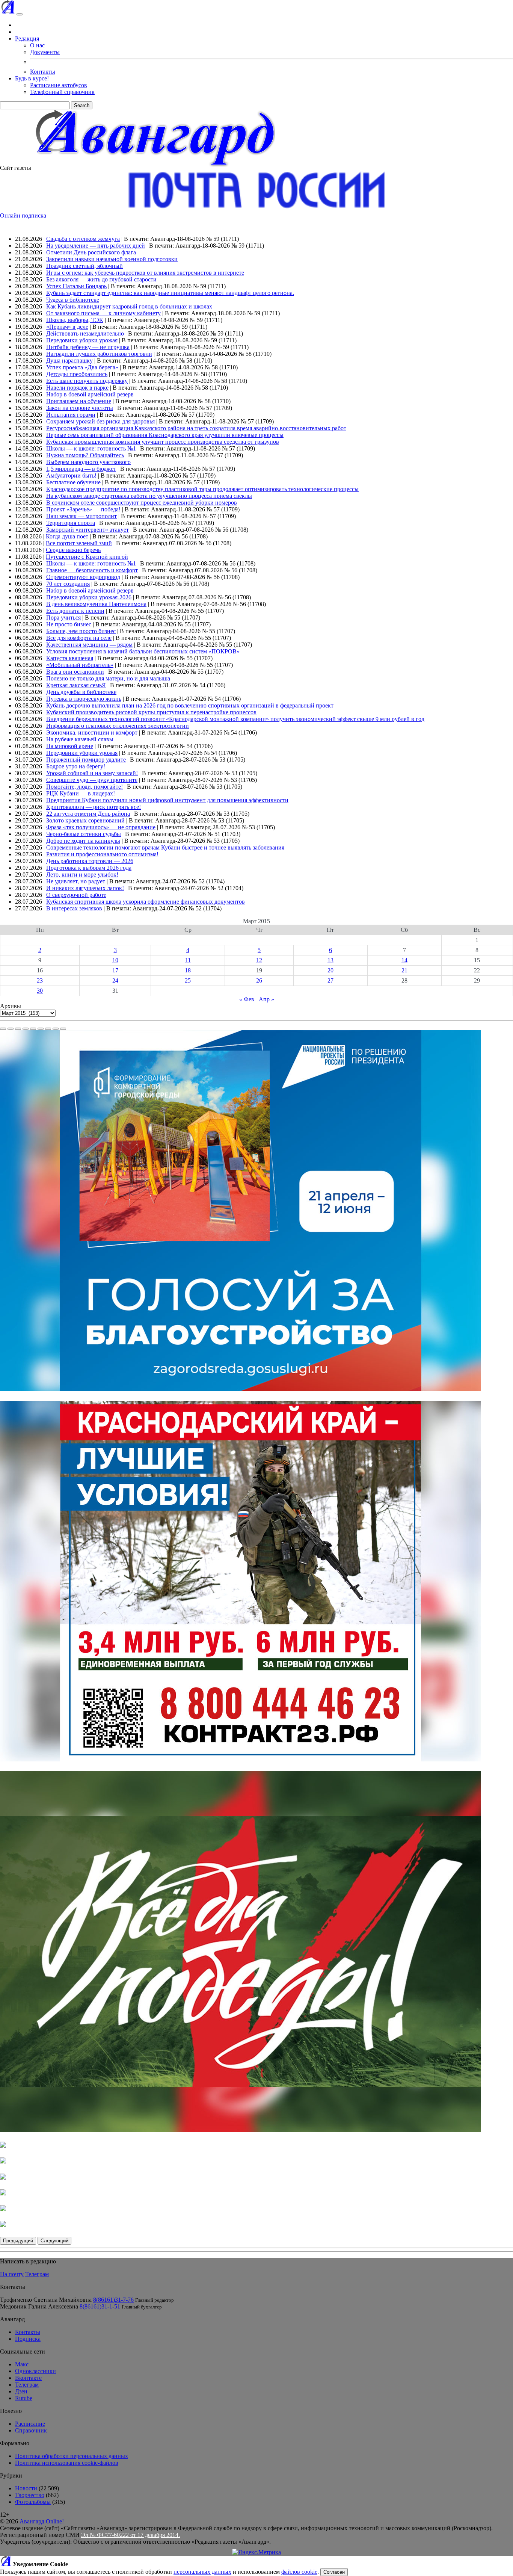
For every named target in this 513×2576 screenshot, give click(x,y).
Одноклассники (35, 2371)
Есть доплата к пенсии (75, 611)
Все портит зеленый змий (79, 543)
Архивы (11, 1006)
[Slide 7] (48, 1029)
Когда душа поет (67, 536)
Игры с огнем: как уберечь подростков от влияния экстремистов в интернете (145, 273)
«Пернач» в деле (67, 327)
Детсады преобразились (77, 374)
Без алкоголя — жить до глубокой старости (101, 279)
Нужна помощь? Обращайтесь (85, 455)
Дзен (21, 2391)
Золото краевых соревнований (85, 820)
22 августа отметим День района (88, 814)
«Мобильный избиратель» (80, 665)
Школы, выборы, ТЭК (75, 320)
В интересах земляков (74, 908)
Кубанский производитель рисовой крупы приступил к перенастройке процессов (151, 712)
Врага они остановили (75, 672)
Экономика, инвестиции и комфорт (92, 732)
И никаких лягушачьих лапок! (85, 888)
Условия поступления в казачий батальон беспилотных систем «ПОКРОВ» (143, 651)
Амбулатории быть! (71, 475)
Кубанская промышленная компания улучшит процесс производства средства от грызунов (163, 442)
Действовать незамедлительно (85, 333)
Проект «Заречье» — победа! (83, 509)
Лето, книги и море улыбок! (82, 875)
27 (330, 980)
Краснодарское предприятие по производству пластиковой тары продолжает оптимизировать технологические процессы (202, 489)
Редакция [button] (27, 39)
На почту (12, 2274)
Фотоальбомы (33, 2502)
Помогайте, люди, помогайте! (84, 787)
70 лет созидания (68, 584)
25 (188, 980)
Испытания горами (71, 415)
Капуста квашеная (70, 658)
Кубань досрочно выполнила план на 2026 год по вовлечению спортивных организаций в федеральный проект (190, 705)
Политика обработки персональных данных (72, 2456)
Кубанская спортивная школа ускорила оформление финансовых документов (146, 902)
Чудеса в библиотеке (73, 300)
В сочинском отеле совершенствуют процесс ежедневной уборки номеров (142, 503)
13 (330, 960)
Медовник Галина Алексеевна (39, 2306)
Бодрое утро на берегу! (76, 766)
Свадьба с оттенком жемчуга (83, 239)
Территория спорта (71, 523)
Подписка (28, 2339)
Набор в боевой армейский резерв (90, 394)
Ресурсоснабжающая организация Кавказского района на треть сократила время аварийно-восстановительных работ (196, 428)
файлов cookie (299, 2572)
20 (330, 970)
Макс (22, 2364)
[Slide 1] (3, 1029)
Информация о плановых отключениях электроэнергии (118, 726)
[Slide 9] (63, 1029)
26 (259, 980)
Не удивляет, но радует (76, 881)
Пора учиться (63, 618)
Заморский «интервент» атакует (88, 530)
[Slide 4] (26, 1029)
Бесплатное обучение (73, 482)
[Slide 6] (41, 1029)
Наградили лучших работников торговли (99, 354)
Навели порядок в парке (77, 388)
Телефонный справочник (62, 92)
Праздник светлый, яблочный (84, 266)
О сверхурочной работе (76, 895)
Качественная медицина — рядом (89, 645)
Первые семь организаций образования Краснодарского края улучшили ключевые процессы (165, 435)
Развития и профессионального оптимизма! (102, 854)
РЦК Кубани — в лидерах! (81, 793)
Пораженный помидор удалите (86, 760)
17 (115, 970)
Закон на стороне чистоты (80, 408)
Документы (45, 52)
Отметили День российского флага (91, 252)
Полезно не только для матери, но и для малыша (108, 678)
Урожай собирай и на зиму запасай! (92, 773)
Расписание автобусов (59, 85)
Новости (26, 2488)
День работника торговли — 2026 (90, 861)
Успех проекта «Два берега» (82, 367)
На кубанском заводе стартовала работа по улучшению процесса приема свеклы (149, 496)
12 (259, 960)
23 (40, 980)
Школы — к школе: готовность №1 (91, 448)
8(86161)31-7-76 (113, 2300)
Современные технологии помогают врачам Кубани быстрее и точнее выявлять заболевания (165, 847)
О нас (37, 45)
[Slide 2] (11, 1029)
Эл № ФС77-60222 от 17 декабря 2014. (131, 2535)
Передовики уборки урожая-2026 (89, 597)
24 (115, 980)
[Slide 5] (33, 1029)
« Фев (247, 999)
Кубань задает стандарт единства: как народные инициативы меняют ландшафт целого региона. (170, 293)
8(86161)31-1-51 (100, 2306)
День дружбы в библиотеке (81, 692)
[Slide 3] (18, 1029)
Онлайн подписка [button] (23, 215)
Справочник (31, 2430)
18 (188, 970)
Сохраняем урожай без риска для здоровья (100, 421)
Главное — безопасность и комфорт (92, 570)
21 (404, 970)
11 (188, 960)
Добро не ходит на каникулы (83, 841)
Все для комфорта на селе (79, 638)
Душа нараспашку (69, 361)
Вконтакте (28, 2378)
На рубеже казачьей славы (80, 739)
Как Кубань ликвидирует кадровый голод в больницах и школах (129, 306)
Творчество (30, 2495)
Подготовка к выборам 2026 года (89, 868)
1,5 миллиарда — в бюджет (81, 469)
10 (115, 960)
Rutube (24, 2398)
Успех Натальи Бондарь (76, 286)
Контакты (43, 72)
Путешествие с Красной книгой (87, 557)
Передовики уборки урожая (82, 340)
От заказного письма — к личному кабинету (103, 313)
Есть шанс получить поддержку (87, 381)
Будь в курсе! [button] (32, 78)
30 (40, 991)
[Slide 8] (56, 1029)
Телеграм (37, 2274)
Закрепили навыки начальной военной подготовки (112, 259)
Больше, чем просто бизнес (81, 631)
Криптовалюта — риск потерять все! (94, 807)
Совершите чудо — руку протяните (92, 780)
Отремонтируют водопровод (83, 577)
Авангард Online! (42, 2521)
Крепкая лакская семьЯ (76, 685)
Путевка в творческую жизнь (84, 699)
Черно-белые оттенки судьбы (84, 834)
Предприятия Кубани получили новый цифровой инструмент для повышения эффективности (167, 800)
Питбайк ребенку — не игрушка (88, 347)
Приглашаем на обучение (79, 401)
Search (82, 105)
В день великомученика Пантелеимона (96, 604)
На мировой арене (70, 746)
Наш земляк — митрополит (81, 516)
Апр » (266, 999)
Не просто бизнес (69, 624)
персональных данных (202, 2572)
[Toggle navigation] (20, 14)
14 (404, 960)
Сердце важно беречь (73, 550)
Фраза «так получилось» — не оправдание (101, 827)
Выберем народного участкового (88, 462)
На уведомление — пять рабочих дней (96, 246)
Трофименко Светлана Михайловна (46, 2300)
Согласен (334, 2572)
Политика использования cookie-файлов (67, 2463)
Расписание (30, 2424)
